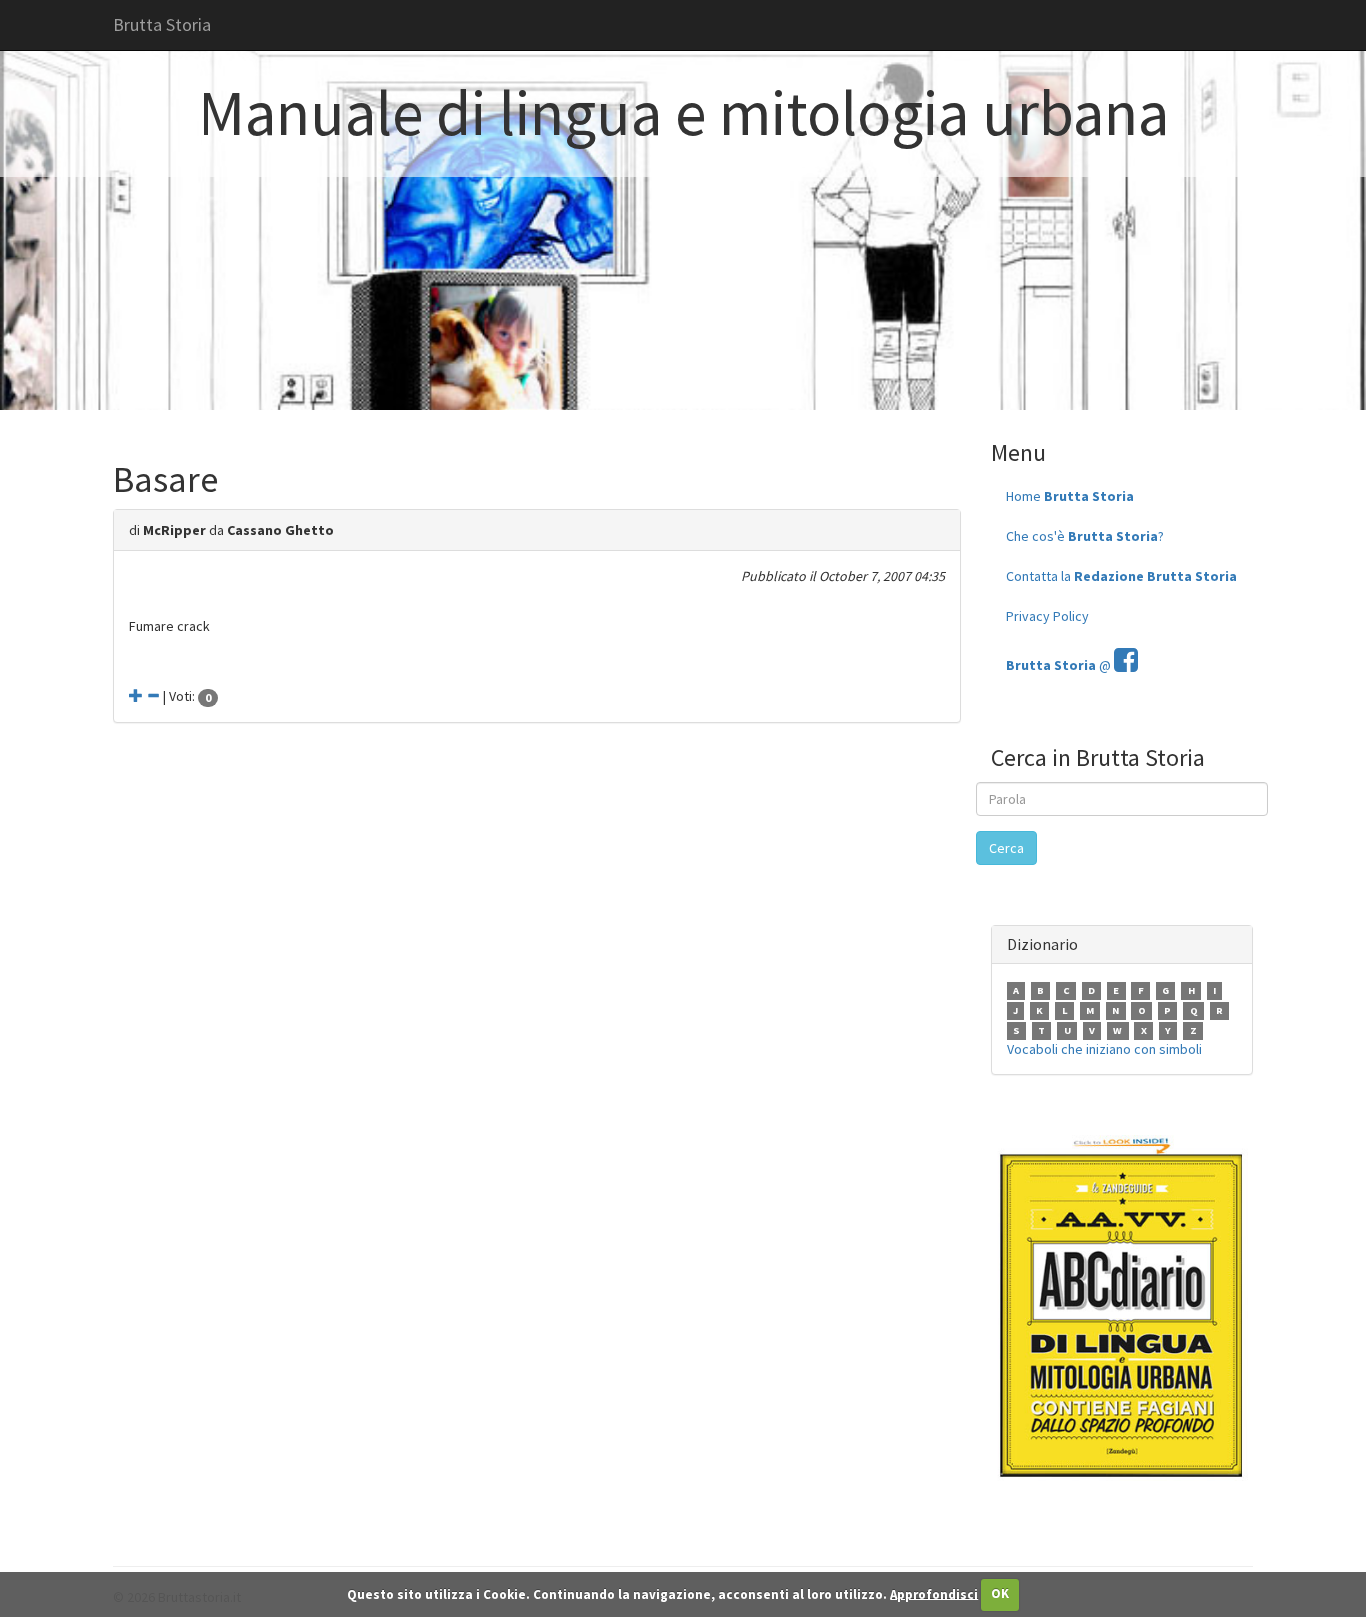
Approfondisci (934, 1593)
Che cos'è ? (1085, 536)
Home (1070, 496)
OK (1000, 1593)
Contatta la (1121, 576)
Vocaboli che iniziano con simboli (1104, 1049)
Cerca (1006, 848)
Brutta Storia (162, 24)
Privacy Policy (1047, 616)
